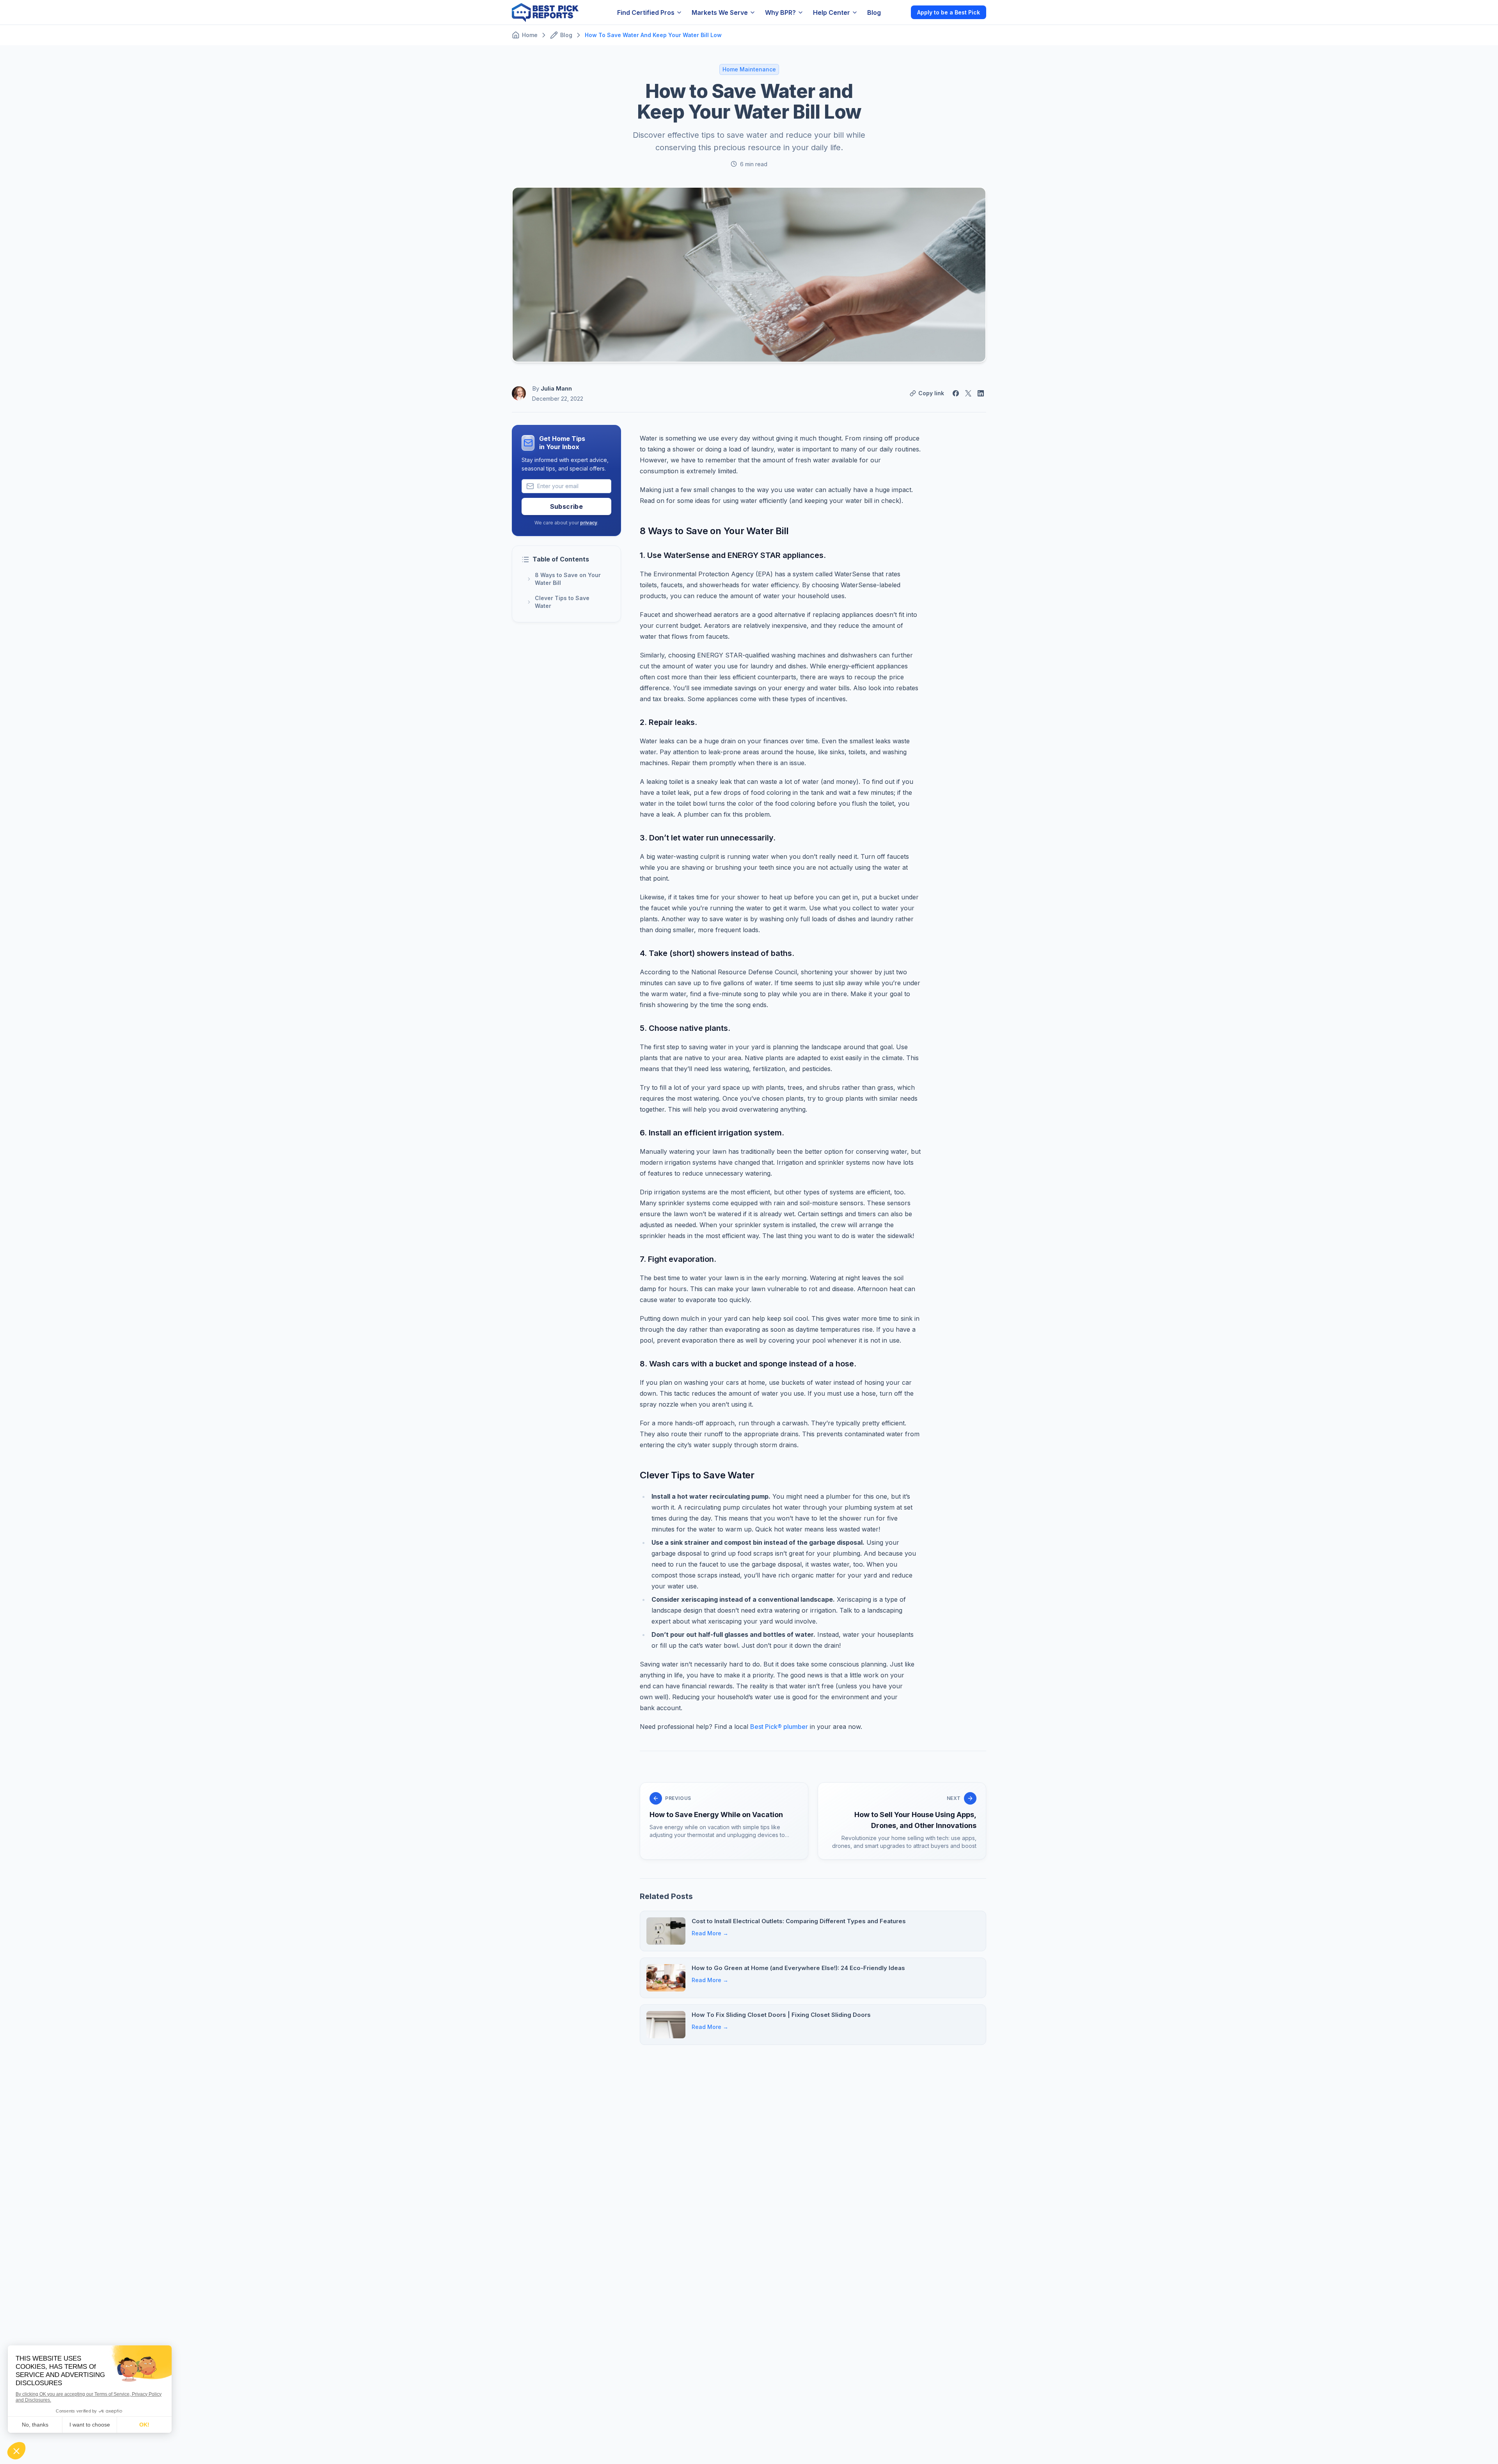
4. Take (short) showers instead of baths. (717, 953)
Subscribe (567, 506)
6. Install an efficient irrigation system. (712, 1133)
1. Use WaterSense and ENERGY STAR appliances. (733, 555)
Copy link (931, 393)
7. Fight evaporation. (678, 1259)
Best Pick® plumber (779, 1727)
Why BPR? (780, 12)
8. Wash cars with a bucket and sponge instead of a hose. (748, 1364)
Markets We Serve (720, 12)
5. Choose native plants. (685, 1028)
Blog (874, 12)
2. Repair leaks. (668, 722)
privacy (589, 523)
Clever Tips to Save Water (562, 602)
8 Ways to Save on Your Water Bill (568, 579)
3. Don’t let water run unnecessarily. (708, 838)
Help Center (832, 12)
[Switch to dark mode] (898, 12)
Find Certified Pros (646, 12)
